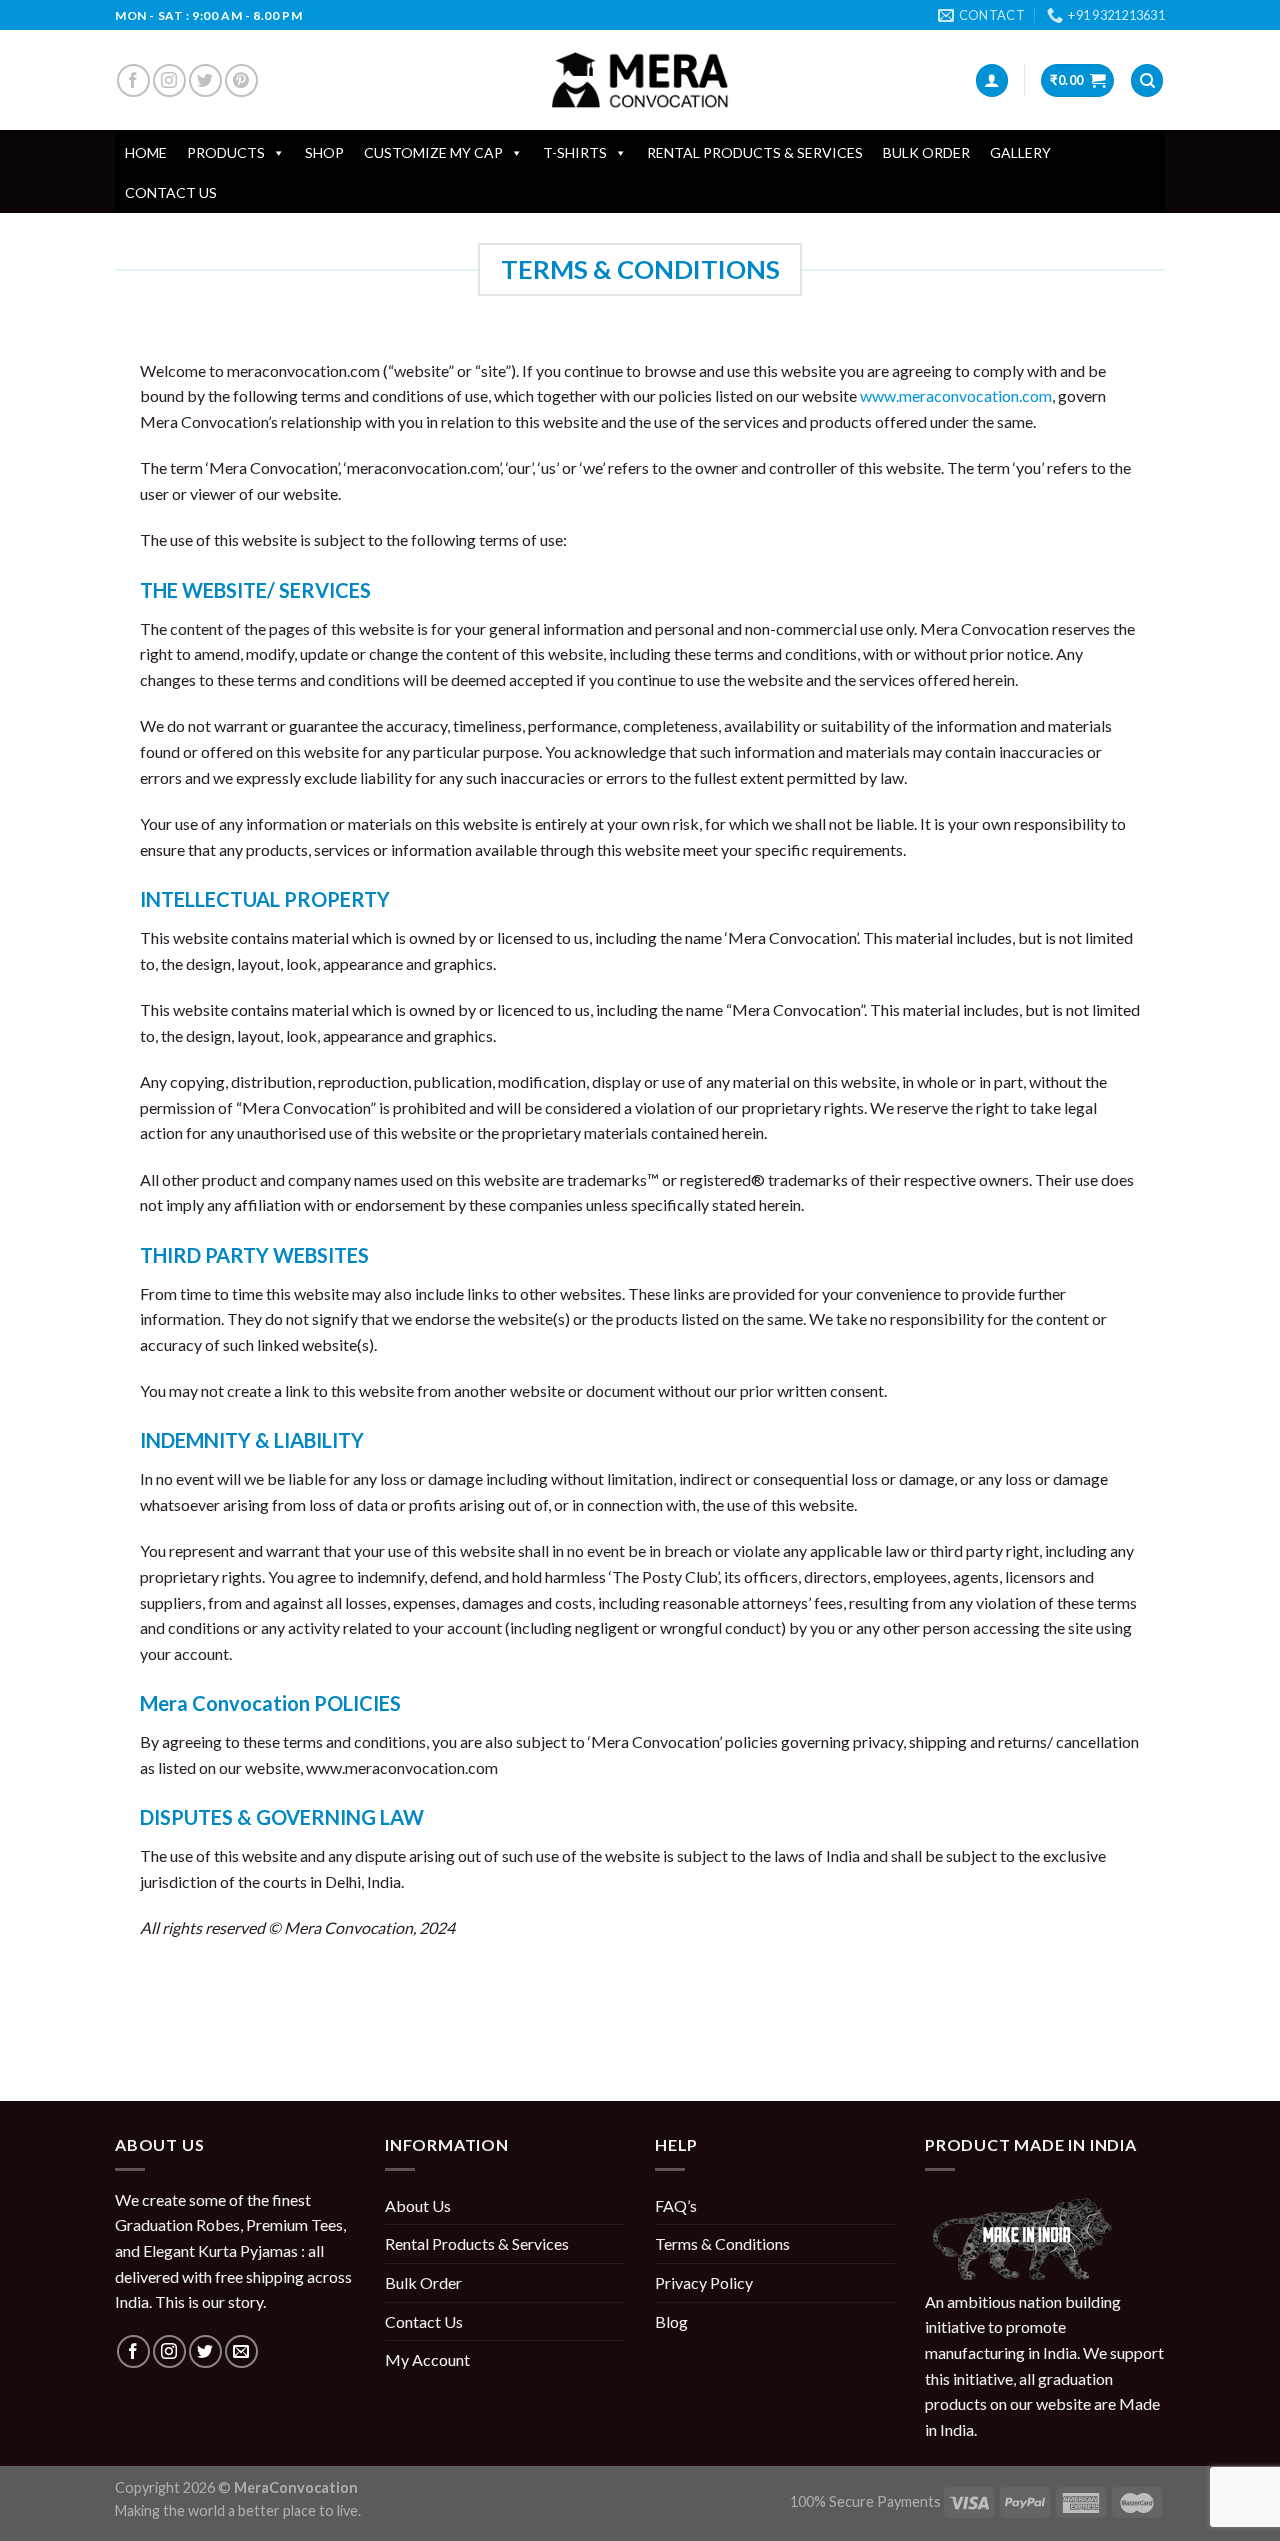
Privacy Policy (704, 2282)
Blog (671, 2321)
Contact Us (171, 192)
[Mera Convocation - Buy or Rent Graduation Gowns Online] (640, 80)
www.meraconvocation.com (956, 395)
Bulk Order (926, 152)
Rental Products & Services (755, 152)
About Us (418, 2205)
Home (146, 152)
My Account (427, 2359)
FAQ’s (676, 2205)
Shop (324, 152)
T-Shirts (575, 152)
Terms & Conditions (722, 2243)
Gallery (1020, 152)
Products (226, 152)
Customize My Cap (433, 152)
